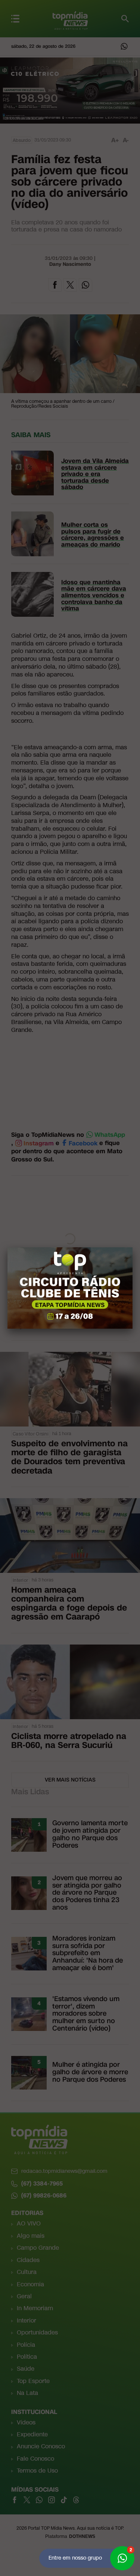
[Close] (133, 1247)
